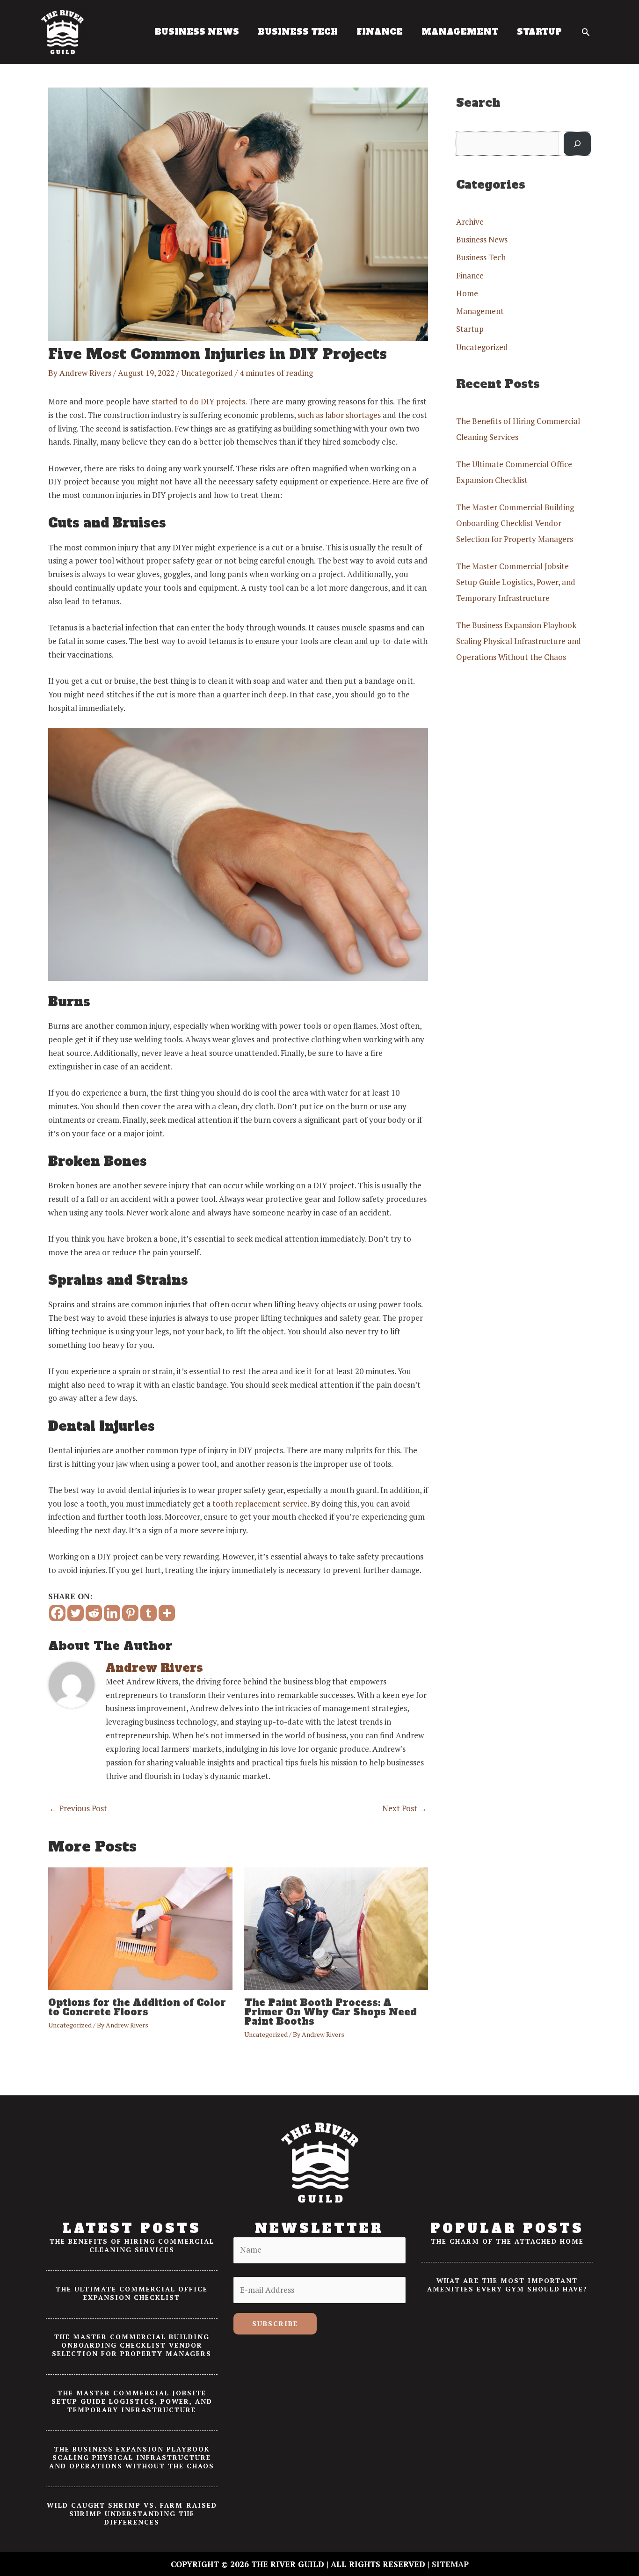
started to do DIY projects (198, 401)
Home (467, 293)
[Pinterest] (130, 1613)
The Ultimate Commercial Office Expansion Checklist (132, 2293)
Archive (470, 222)
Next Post (405, 1808)
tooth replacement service (260, 1504)
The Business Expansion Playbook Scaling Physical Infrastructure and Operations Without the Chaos (519, 641)
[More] (167, 1613)
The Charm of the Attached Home (507, 2241)
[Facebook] (57, 1613)
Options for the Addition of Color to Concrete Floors (137, 2007)
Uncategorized (207, 373)
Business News (482, 239)
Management (480, 311)
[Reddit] (94, 1613)
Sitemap (450, 2564)
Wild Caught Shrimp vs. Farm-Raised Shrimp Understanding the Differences (132, 2514)
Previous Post (78, 1808)
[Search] (577, 144)
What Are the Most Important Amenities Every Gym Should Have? (507, 2285)
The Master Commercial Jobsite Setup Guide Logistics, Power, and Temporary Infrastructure (516, 582)
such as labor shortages (339, 415)
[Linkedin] (112, 1613)
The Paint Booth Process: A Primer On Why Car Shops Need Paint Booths (330, 2012)
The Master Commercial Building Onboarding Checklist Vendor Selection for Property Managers (515, 523)
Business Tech (481, 257)
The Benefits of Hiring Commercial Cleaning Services (132, 2245)
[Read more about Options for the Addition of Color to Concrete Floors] (140, 1928)
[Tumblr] (149, 1613)
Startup (470, 329)
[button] (586, 32)
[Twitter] (76, 1613)
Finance (470, 275)
